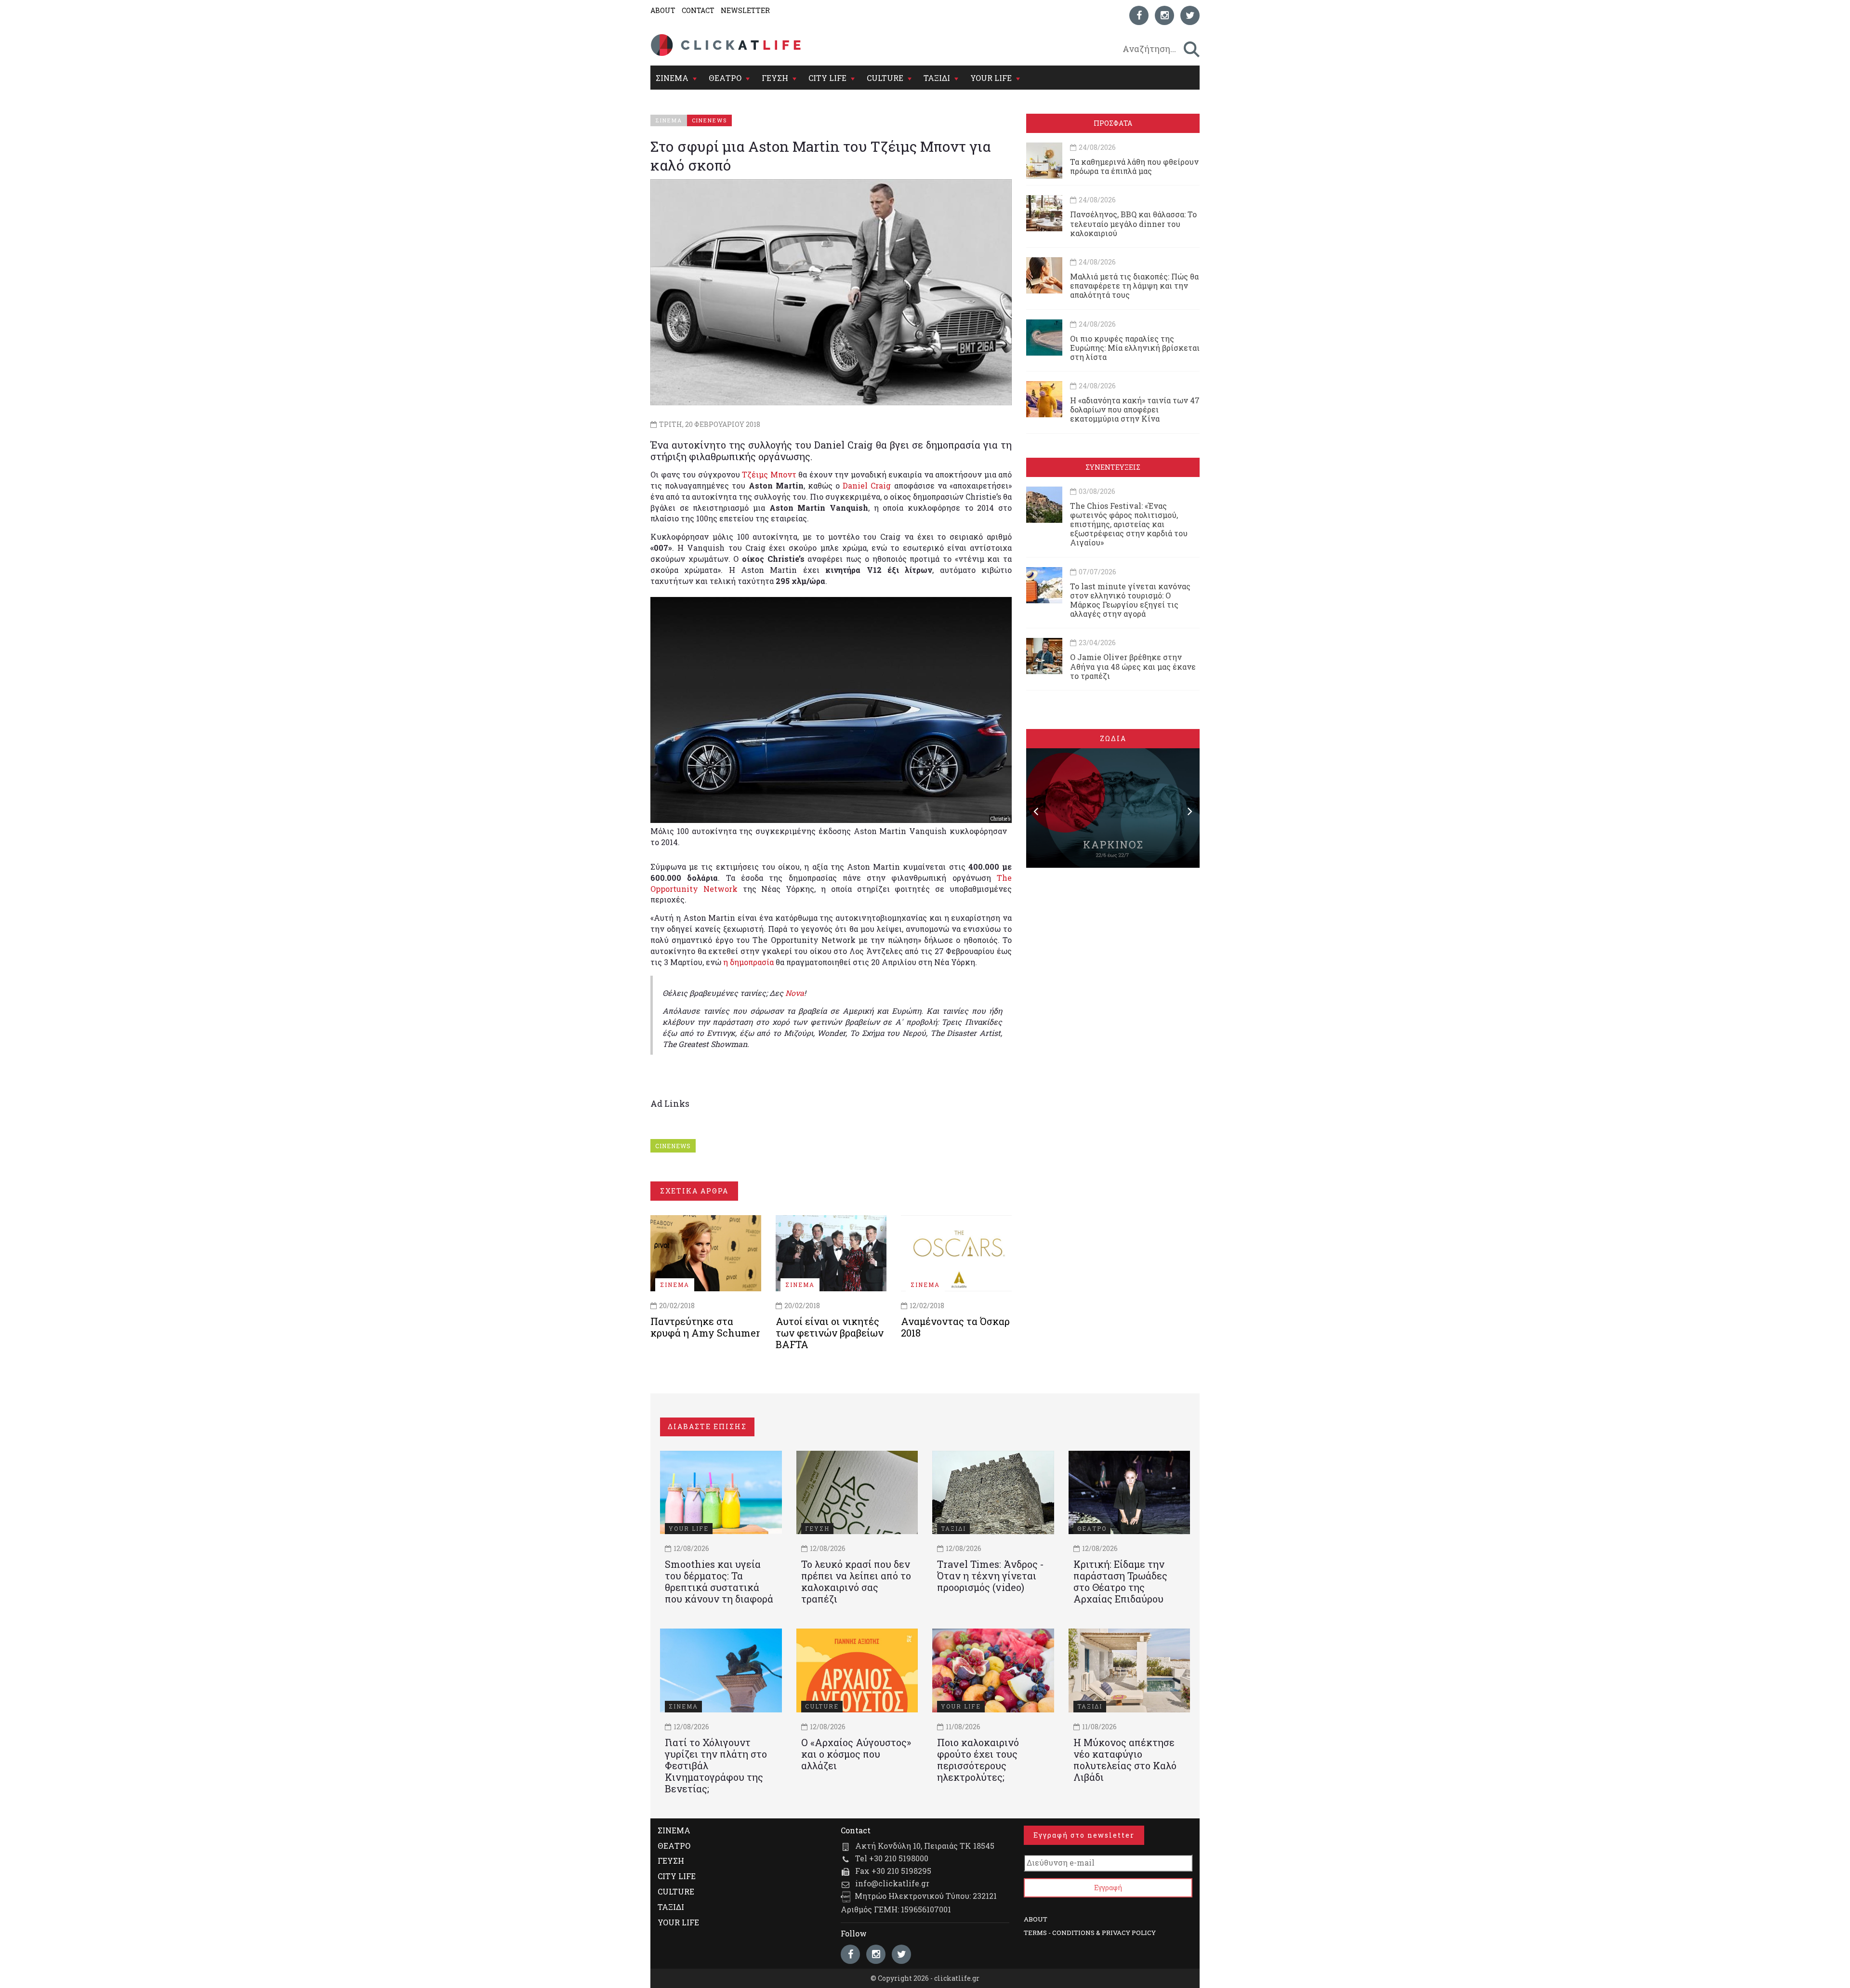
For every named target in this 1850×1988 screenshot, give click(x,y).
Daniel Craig (867, 485)
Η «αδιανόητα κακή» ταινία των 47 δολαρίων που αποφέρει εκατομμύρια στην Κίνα (1135, 409)
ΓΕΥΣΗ (775, 78)
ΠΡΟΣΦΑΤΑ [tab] (1113, 123)
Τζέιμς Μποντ (769, 474)
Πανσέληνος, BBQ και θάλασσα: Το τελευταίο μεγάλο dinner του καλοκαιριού (1133, 223)
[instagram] (1164, 15)
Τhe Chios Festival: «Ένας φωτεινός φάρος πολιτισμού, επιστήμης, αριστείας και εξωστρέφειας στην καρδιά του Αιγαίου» (1129, 524)
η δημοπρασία (748, 962)
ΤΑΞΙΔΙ (937, 78)
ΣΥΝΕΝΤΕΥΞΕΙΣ (1113, 467)
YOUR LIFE (991, 78)
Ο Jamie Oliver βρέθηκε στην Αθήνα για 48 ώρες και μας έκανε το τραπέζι (1133, 666)
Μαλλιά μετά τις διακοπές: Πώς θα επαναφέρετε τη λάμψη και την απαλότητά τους (1134, 285)
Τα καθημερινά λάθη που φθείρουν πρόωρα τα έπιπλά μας (1134, 166)
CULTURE (885, 78)
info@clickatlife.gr (892, 1883)
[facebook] (1139, 15)
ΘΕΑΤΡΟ (725, 78)
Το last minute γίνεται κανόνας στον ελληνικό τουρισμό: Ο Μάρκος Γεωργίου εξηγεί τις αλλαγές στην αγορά (1130, 600)
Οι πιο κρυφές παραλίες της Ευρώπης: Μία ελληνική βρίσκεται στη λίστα (1135, 348)
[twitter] (1190, 15)
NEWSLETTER (745, 10)
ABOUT (663, 10)
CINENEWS (673, 1146)
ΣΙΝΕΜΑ (672, 78)
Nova (795, 993)
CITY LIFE (827, 78)
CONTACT (698, 10)
